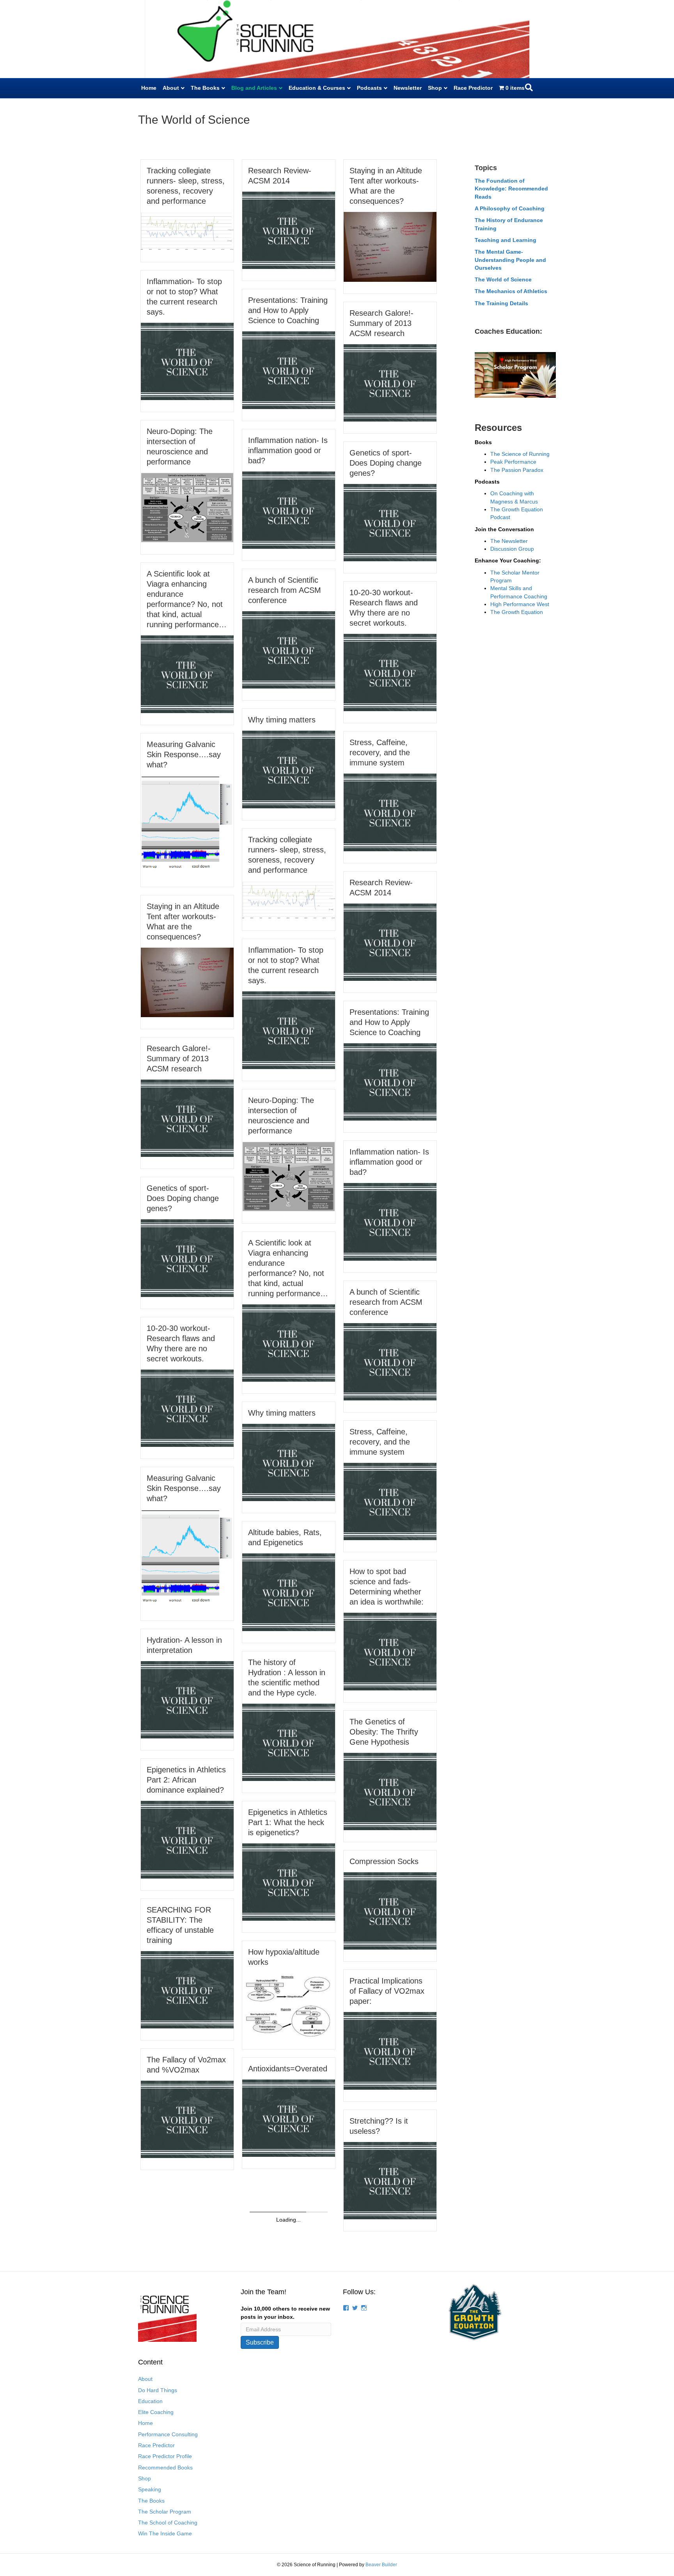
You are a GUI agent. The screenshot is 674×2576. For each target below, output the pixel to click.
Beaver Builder (381, 2565)
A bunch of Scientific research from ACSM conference (285, 590)
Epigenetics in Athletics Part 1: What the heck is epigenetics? (288, 1822)
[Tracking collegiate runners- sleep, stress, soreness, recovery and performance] (187, 231)
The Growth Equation (517, 612)
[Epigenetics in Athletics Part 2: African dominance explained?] (187, 1839)
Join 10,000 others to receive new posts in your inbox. (285, 2313)
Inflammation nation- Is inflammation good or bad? (288, 450)
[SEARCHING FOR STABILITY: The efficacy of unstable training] (187, 1989)
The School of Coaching (168, 2523)
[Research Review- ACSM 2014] (289, 230)
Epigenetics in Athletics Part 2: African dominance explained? (186, 1780)
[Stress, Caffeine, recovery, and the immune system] (390, 812)
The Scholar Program (165, 2512)
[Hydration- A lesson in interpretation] (187, 1699)
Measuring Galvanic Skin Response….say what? (184, 754)
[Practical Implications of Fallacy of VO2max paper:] (390, 2050)
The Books (205, 88)
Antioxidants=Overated (288, 2069)
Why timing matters (282, 720)
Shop (435, 88)
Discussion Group (512, 549)
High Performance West (520, 604)
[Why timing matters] (289, 769)
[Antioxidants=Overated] (289, 2118)
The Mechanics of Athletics (511, 291)
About (171, 88)
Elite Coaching (156, 2412)
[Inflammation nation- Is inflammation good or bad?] (289, 510)
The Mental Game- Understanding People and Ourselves (510, 260)
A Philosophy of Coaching (510, 208)
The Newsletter (509, 541)
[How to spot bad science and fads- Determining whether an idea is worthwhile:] (390, 1651)
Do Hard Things (158, 2390)
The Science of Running (520, 454)
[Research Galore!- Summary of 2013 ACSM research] (390, 382)
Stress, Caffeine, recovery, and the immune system (380, 753)
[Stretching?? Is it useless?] (390, 2180)
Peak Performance (513, 462)
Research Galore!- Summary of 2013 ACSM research (381, 323)
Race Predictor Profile (165, 2456)
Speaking (150, 2489)
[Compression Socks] (390, 1911)
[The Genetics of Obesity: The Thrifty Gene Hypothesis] (390, 1791)
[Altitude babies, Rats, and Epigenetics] (289, 1592)
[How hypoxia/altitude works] (289, 2005)
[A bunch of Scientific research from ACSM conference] (289, 649)
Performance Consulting (168, 2434)
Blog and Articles (254, 88)
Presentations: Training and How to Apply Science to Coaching (288, 310)
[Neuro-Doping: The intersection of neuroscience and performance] (187, 507)
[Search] (529, 87)
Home (149, 88)
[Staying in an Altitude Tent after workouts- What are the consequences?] (390, 246)
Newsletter (408, 88)
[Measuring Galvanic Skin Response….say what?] (187, 825)
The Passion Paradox (517, 470)
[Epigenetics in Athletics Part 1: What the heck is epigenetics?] (289, 1882)
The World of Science (503, 279)
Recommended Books (165, 2467)
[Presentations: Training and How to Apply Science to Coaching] (289, 370)
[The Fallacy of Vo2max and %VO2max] (187, 2119)
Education (150, 2401)
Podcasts (369, 88)
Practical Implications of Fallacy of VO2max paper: (387, 1991)
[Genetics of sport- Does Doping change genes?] (390, 522)
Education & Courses (317, 88)
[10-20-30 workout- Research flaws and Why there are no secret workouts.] (390, 672)
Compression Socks (384, 1861)
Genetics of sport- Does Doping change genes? (386, 463)
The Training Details (501, 303)
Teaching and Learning (505, 240)
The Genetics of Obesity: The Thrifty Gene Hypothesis (384, 1732)
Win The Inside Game (165, 2533)
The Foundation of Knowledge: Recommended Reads (511, 189)
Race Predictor (473, 88)
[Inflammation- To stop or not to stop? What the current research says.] (187, 361)
